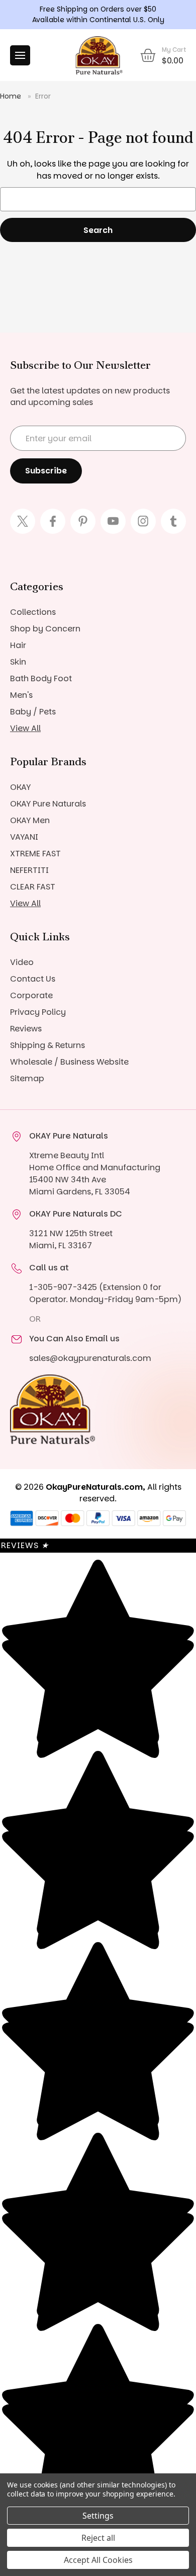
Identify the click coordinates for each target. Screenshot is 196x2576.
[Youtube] (113, 521)
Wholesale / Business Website (69, 1062)
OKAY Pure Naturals (48, 804)
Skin (18, 662)
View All (25, 728)
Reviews (26, 1029)
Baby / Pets (33, 712)
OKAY (20, 787)
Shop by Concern (45, 629)
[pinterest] (83, 521)
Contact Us (33, 979)
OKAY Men (30, 820)
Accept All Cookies (98, 2560)
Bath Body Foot (41, 678)
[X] (23, 521)
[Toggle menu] (20, 55)
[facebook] (53, 521)
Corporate (31, 995)
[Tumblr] (173, 521)
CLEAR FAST (33, 887)
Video (22, 962)
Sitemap (27, 1078)
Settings (98, 2516)
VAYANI (24, 837)
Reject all (98, 2538)
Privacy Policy (38, 1012)
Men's (21, 695)
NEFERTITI (29, 870)
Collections (33, 612)
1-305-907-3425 (63, 1287)
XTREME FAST (35, 854)
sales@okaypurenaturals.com (90, 1358)
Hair (18, 645)
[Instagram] (143, 521)
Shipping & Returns (47, 1045)
